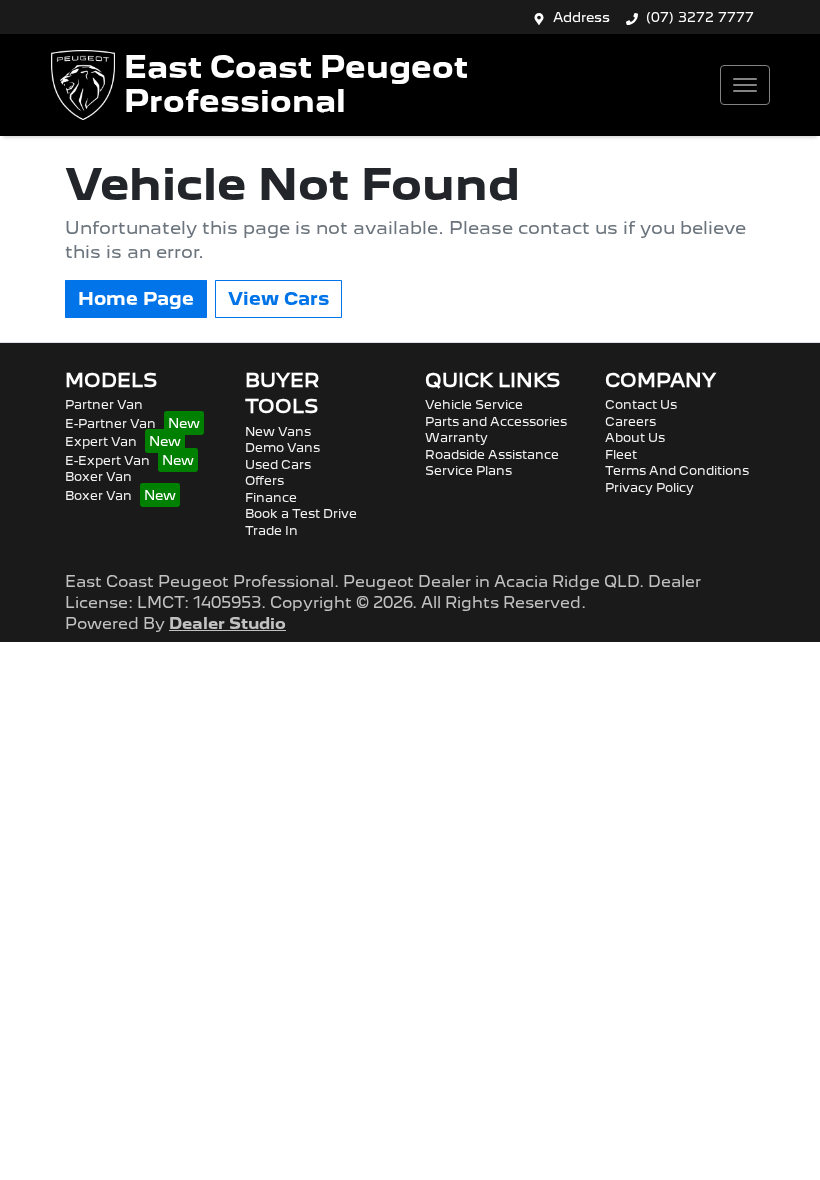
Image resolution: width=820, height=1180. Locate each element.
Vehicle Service (474, 404)
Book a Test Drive (301, 513)
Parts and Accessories (496, 421)
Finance (271, 497)
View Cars (278, 298)
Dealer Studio (227, 623)
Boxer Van (98, 476)
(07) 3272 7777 (700, 17)
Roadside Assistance (492, 454)
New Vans (278, 431)
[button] (745, 85)
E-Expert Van (107, 460)
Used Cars (278, 464)
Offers (264, 480)
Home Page (136, 298)
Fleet (621, 454)
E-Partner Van (110, 423)
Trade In (271, 530)
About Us (635, 437)
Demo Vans (282, 447)
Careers (630, 421)
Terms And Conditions (677, 470)
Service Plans (468, 470)
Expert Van (101, 441)
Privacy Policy (649, 487)
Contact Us (641, 404)
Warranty (456, 437)
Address (581, 17)
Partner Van (104, 404)
